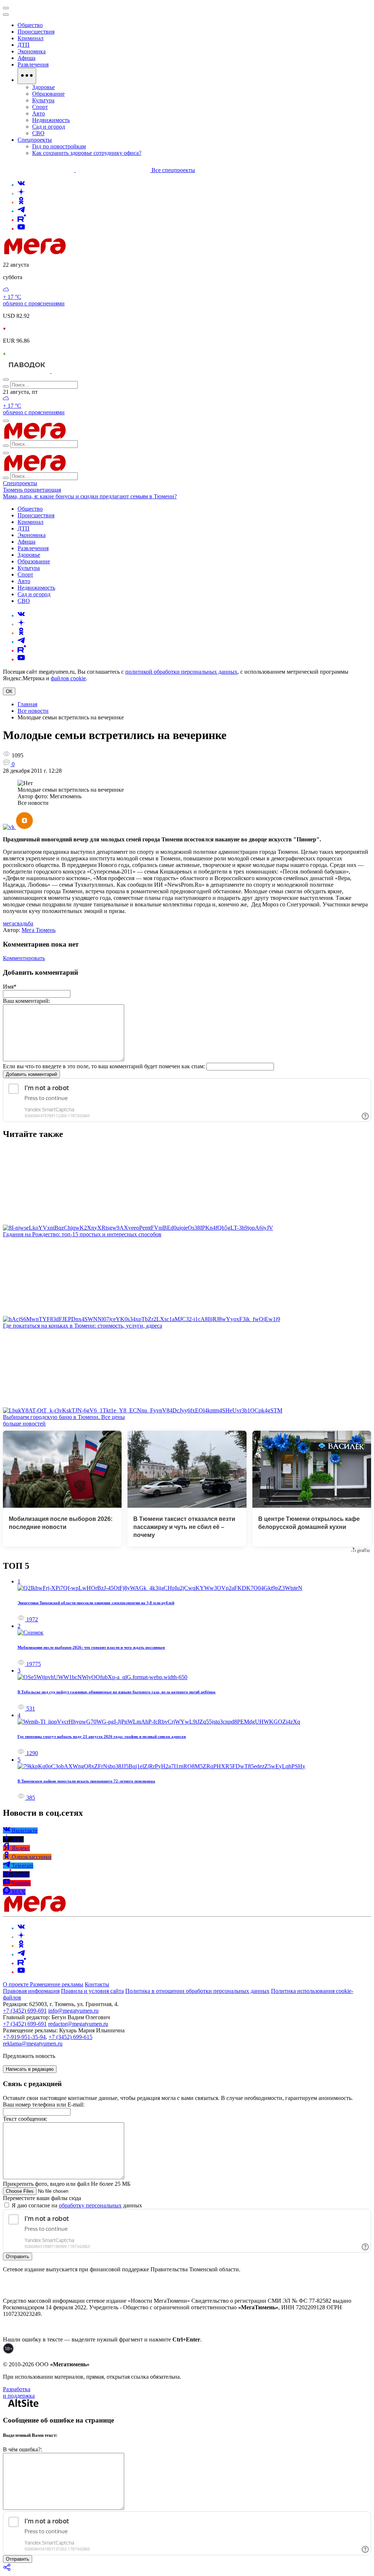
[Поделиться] (7, 2570)
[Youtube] (21, 229)
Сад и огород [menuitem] (49, 127)
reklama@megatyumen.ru (33, 2044)
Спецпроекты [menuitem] (35, 140)
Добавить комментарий (31, 1074)
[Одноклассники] (21, 202)
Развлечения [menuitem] (33, 64)
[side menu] (6, 15)
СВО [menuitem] (38, 133)
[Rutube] (22, 220)
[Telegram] (21, 211)
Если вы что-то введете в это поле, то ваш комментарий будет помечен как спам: (104, 1066)
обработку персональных (90, 2205)
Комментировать (24, 958)
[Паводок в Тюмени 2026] (27, 371)
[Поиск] (6, 380)
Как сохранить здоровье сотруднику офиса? (87, 153)
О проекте (16, 1984)
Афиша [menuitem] (26, 58)
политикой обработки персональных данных (181, 672)
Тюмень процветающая (32, 490)
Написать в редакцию (30, 2069)
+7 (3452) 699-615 (70, 2037)
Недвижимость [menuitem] (51, 120)
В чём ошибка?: (22, 2449)
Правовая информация (31, 1991)
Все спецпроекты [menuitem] (173, 170)
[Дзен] (21, 193)
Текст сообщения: (25, 2119)
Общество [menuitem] (30, 25)
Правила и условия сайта (92, 1991)
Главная (27, 704)
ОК (9, 691)
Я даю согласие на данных (76, 2205)
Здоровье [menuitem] (43, 87)
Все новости (33, 711)
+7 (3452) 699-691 (25, 2011)
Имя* (10, 987)
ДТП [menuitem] (24, 45)
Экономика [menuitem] (32, 51)
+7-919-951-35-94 (24, 2037)
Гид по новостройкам (59, 146)
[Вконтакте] (21, 185)
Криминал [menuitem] (30, 38)
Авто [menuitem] (39, 113)
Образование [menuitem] (48, 94)
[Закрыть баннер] (6, 8)
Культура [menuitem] (43, 100)
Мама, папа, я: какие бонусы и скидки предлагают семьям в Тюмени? (90, 496)
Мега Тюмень (39, 930)
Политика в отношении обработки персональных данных (197, 1991)
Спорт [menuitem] (40, 107)
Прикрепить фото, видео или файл (67, 2184)
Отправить (18, 2257)
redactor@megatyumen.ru (78, 2024)
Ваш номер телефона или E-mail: (44, 2105)
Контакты (97, 1984)
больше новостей (24, 1424)
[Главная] (87, 252)
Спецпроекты (20, 483)
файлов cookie (68, 678)
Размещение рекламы (57, 1984)
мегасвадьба (18, 923)
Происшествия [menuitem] (36, 32)
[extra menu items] (27, 76)
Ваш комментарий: (26, 1001)
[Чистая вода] (70, 371)
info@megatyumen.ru (73, 2011)
